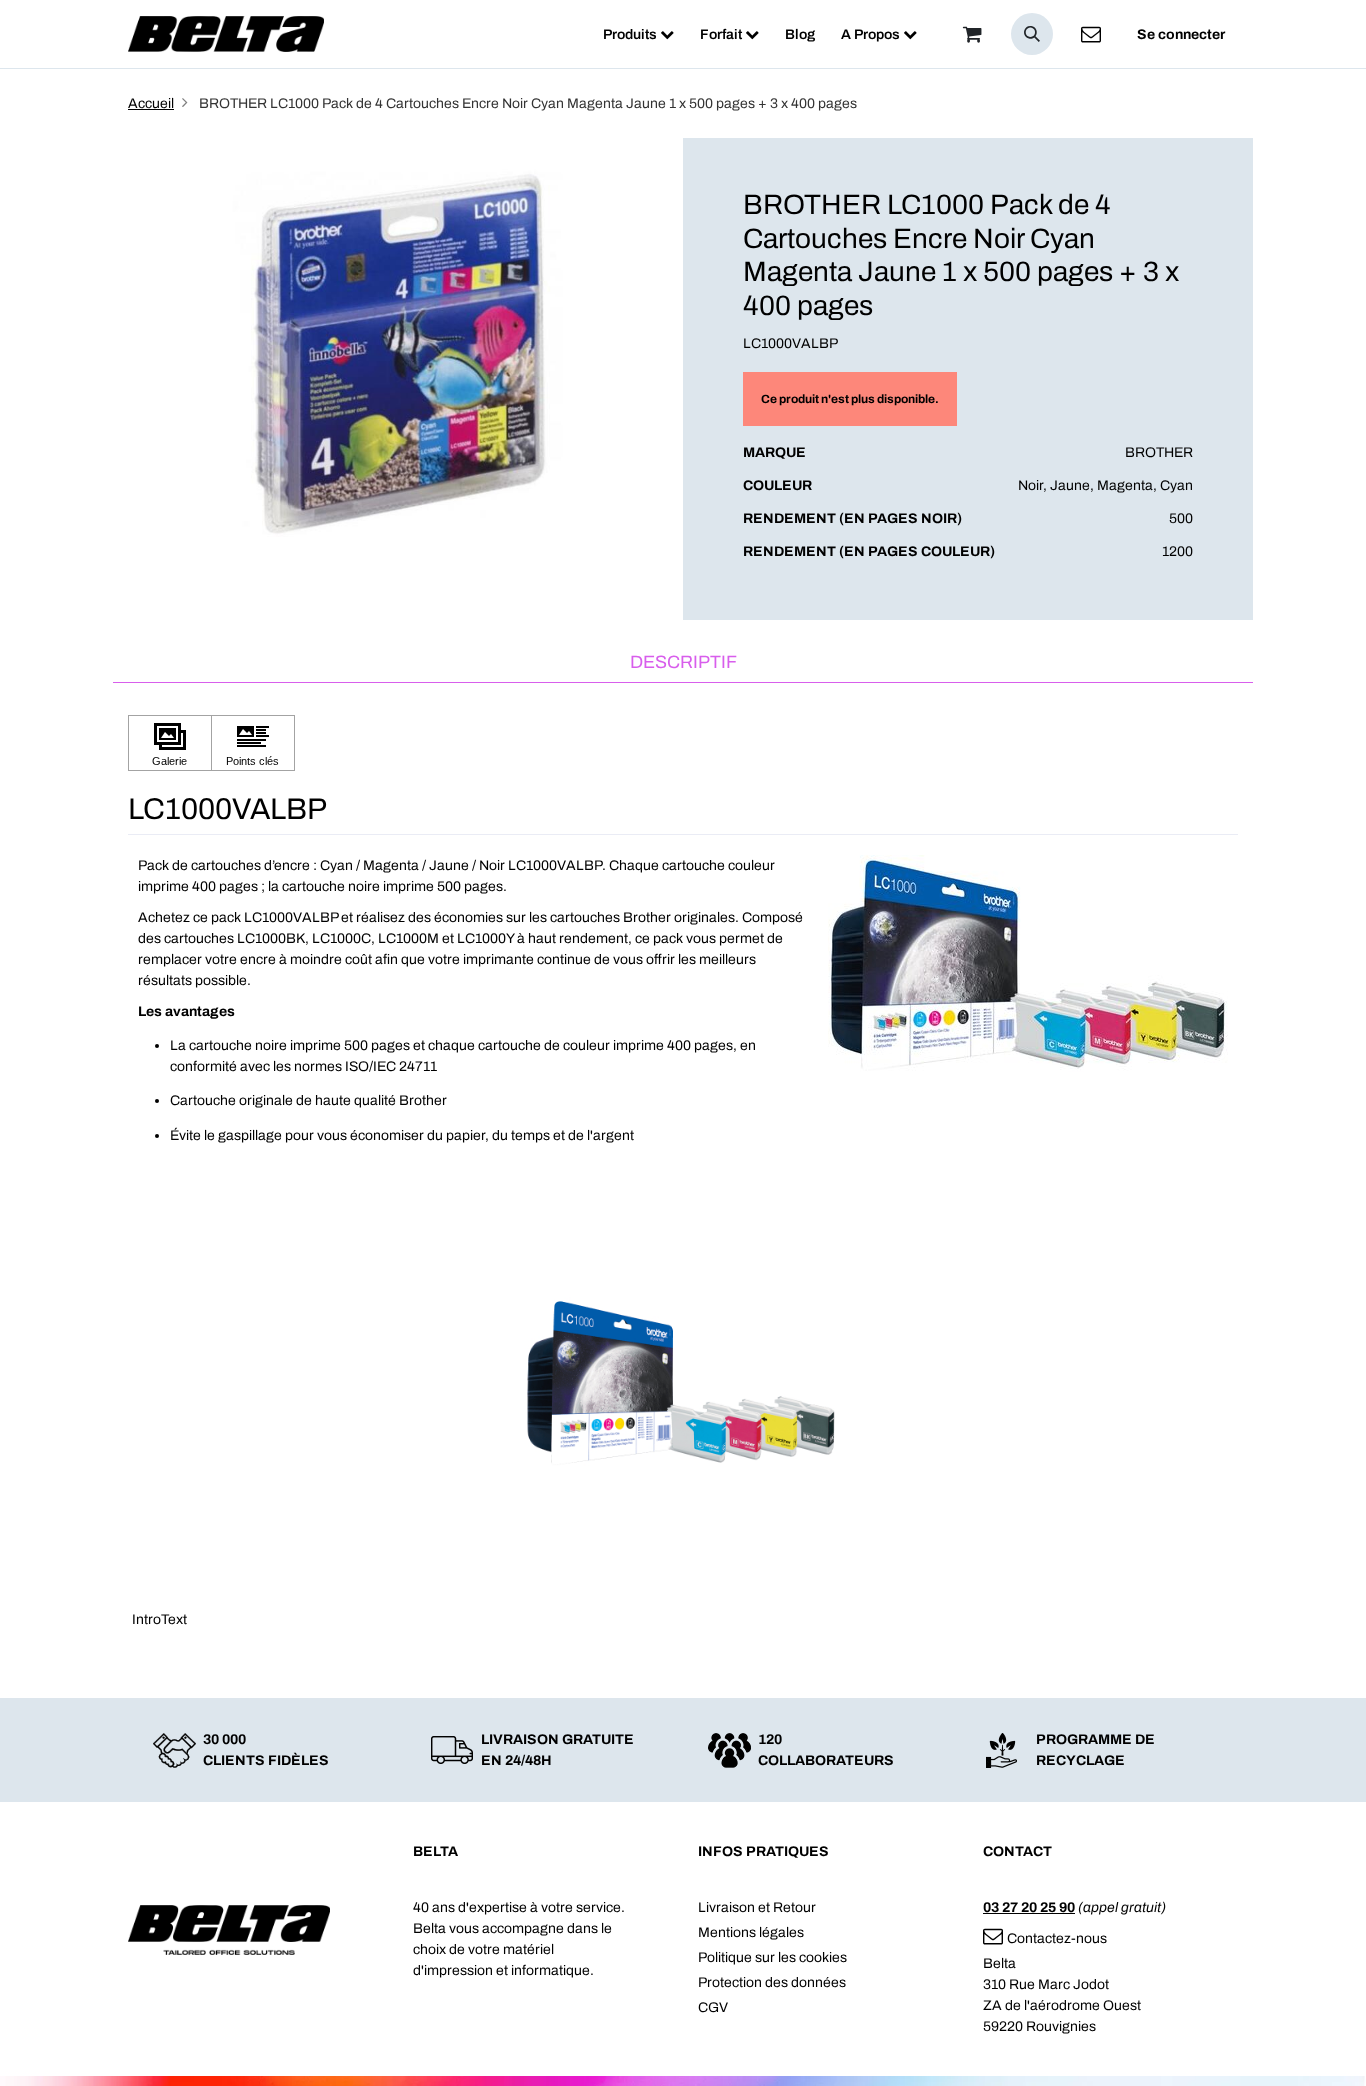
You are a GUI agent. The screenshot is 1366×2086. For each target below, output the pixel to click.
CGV (713, 2007)
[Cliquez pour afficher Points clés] (253, 743)
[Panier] (972, 34)
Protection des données (772, 1982)
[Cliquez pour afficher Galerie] (170, 743)
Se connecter (1181, 34)
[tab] (683, 663)
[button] (1032, 34)
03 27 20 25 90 (1029, 1907)
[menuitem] (638, 34)
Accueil (151, 103)
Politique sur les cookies (772, 1957)
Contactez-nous (1057, 1938)
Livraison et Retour (757, 1907)
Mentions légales (751, 1932)
